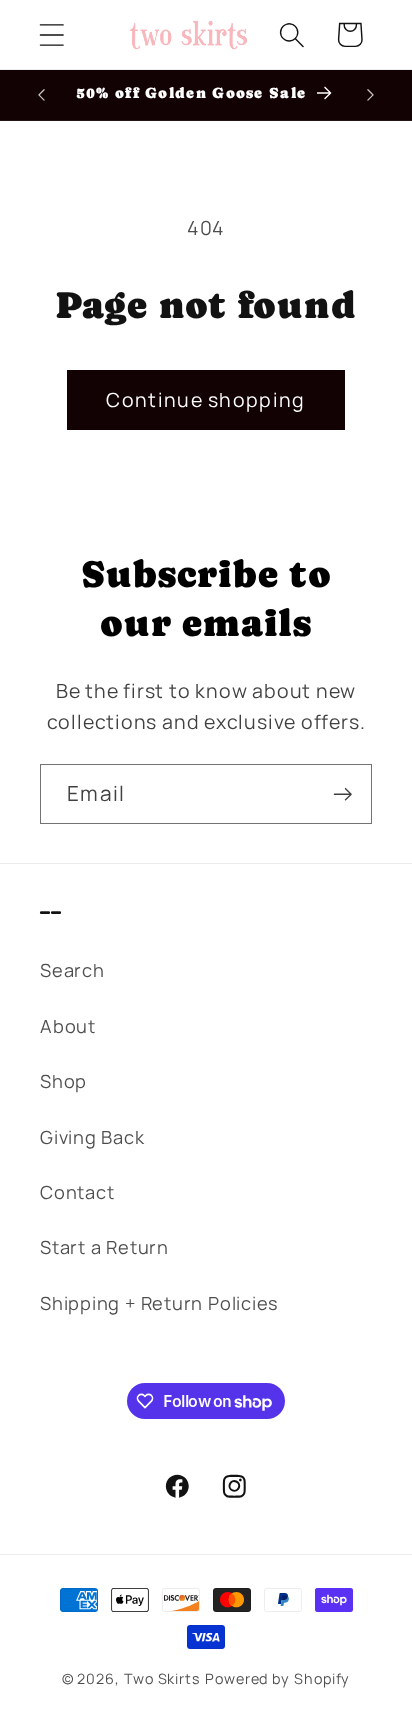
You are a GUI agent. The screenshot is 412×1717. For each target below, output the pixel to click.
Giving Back (92, 1137)
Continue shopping (205, 399)
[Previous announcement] (42, 95)
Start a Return (104, 1247)
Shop (63, 1081)
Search (72, 970)
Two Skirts (162, 1678)
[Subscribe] (342, 794)
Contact (77, 1192)
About (68, 1026)
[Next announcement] (371, 95)
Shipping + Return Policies (159, 1303)
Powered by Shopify (277, 1678)
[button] (51, 34)
